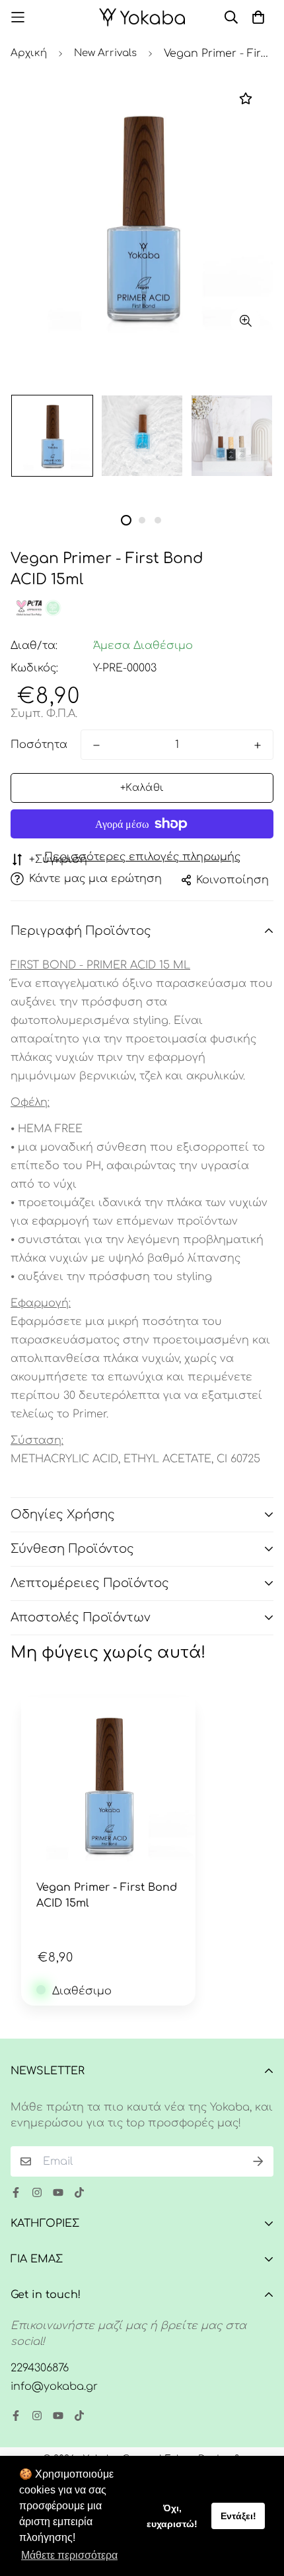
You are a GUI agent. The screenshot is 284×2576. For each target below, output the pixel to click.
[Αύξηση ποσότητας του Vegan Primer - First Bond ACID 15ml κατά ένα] (258, 745)
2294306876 (40, 2368)
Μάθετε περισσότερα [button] (69, 2555)
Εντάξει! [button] (238, 2516)
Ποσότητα (39, 745)
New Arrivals (105, 53)
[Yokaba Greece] (142, 17)
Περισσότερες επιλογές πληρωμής (142, 857)
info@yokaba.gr (54, 2387)
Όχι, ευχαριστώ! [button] (172, 2516)
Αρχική (29, 53)
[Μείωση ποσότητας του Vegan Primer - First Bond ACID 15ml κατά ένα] (96, 745)
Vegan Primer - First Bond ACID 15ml (107, 1895)
